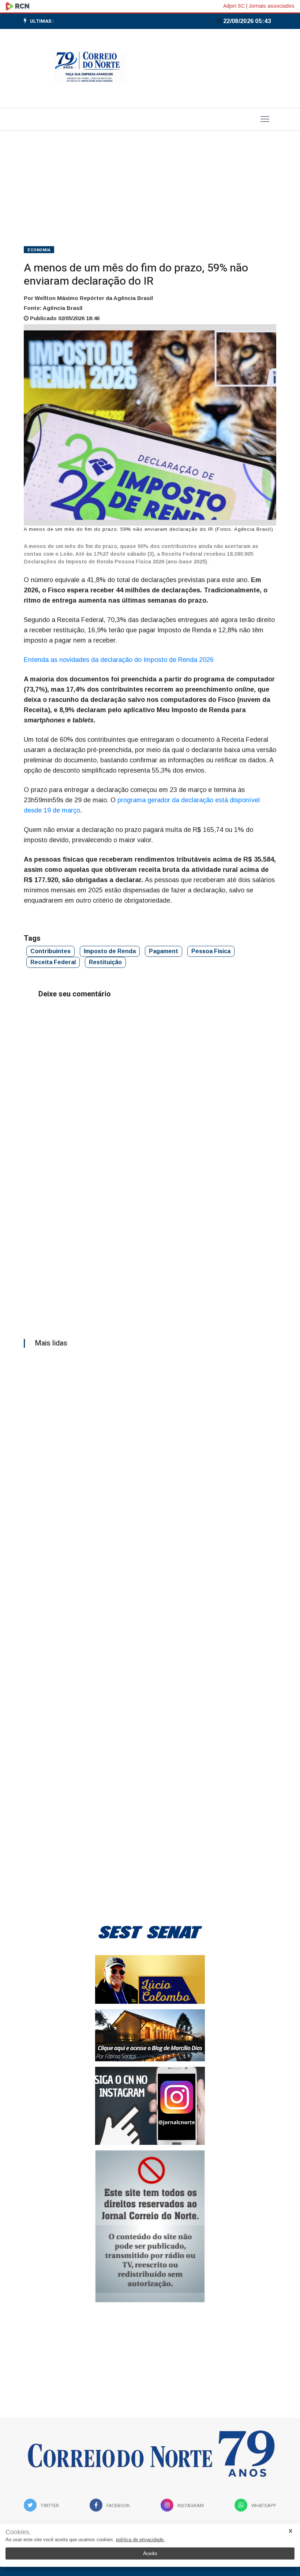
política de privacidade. (140, 2540)
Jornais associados (272, 6)
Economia (39, 250)
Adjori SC (234, 6)
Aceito (150, 2553)
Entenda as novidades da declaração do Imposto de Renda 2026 (120, 660)
